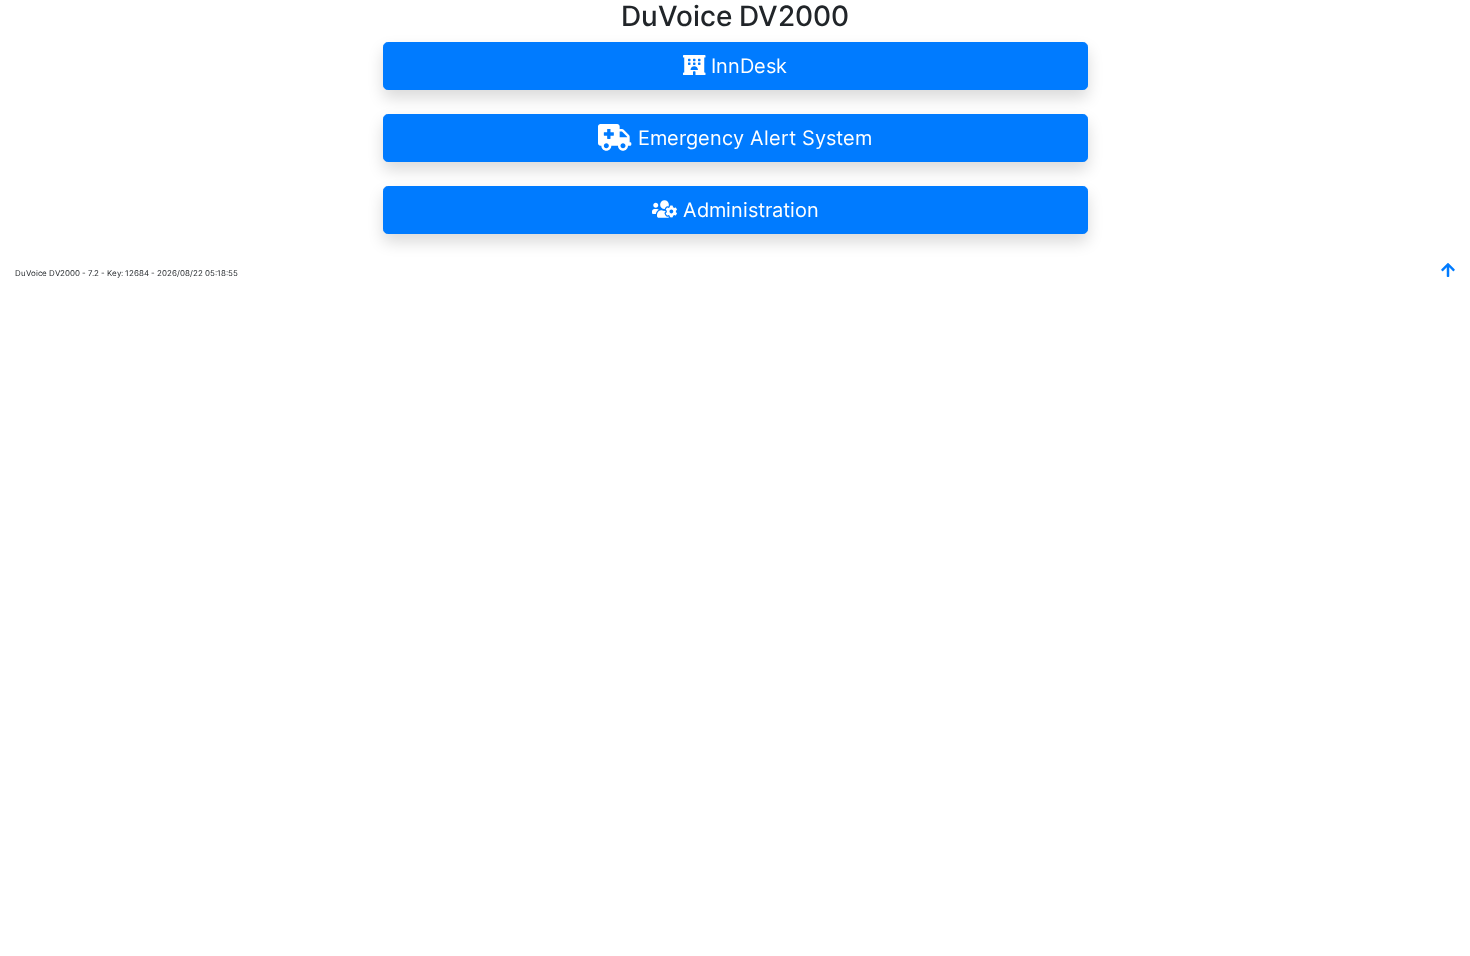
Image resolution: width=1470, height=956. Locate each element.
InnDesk (746, 66)
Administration (748, 210)
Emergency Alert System (752, 138)
